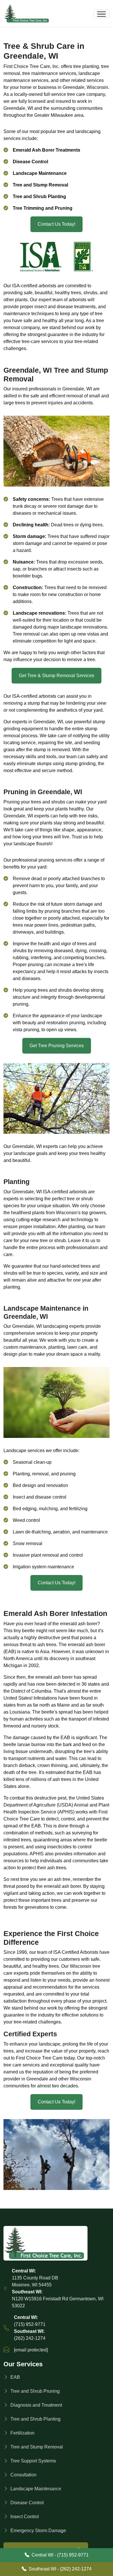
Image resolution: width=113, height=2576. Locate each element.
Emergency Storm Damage (38, 2531)
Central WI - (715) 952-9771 (60, 2555)
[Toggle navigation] (101, 14)
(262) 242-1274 (30, 2338)
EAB (15, 2377)
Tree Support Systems (33, 2461)
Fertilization (22, 2433)
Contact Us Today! (57, 224)
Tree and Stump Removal (37, 2447)
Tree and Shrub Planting (35, 2419)
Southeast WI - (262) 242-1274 (60, 2569)
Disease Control (27, 2503)
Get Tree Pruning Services (57, 1046)
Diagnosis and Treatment (36, 2405)
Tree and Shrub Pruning (35, 2391)
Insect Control (25, 2517)
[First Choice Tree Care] (57, 2243)
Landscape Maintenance (36, 2489)
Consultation (23, 2475)
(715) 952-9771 (30, 2324)
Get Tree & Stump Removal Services (57, 676)
